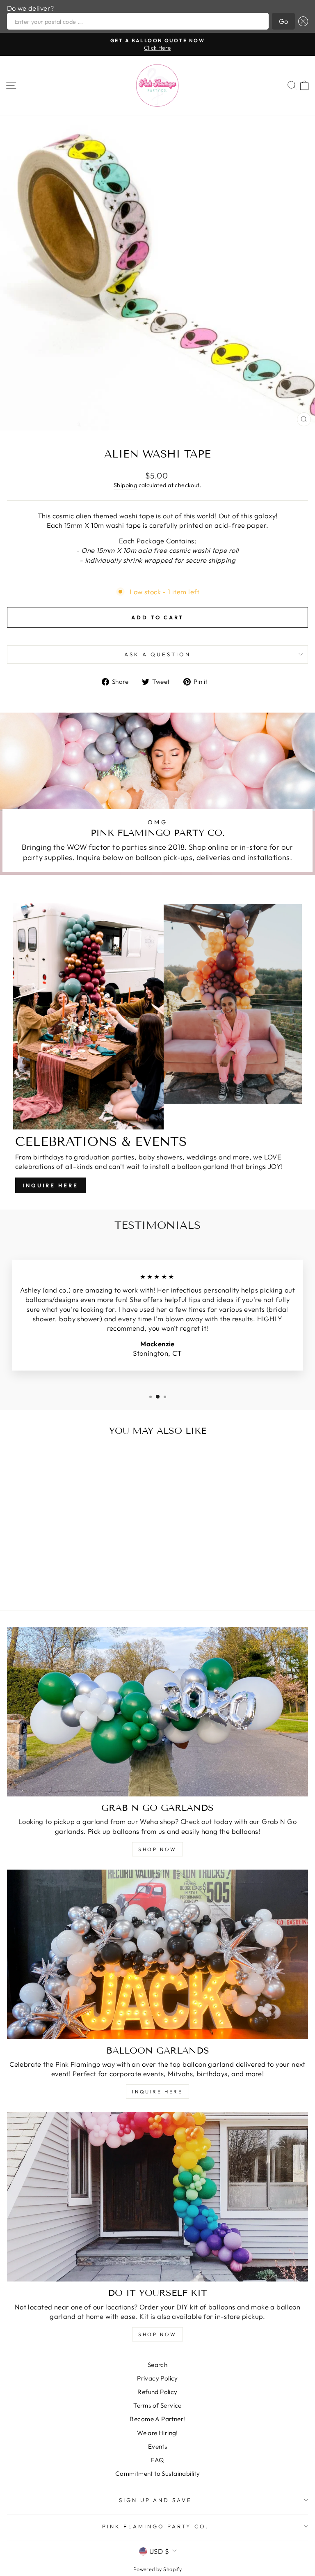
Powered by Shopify (157, 2569)
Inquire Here (50, 1185)
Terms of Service (157, 2405)
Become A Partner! (157, 2419)
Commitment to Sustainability (158, 2474)
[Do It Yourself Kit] (157, 2197)
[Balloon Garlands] (157, 1954)
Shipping (125, 485)
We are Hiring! (157, 2433)
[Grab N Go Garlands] (157, 1712)
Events (157, 2446)
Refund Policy (157, 2392)
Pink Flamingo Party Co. (155, 2526)
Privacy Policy (157, 2378)
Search (157, 2365)
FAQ (157, 2460)
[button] (301, 21)
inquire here (157, 2092)
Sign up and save (156, 2500)
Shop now (157, 2334)
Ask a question (157, 654)
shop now (157, 1849)
